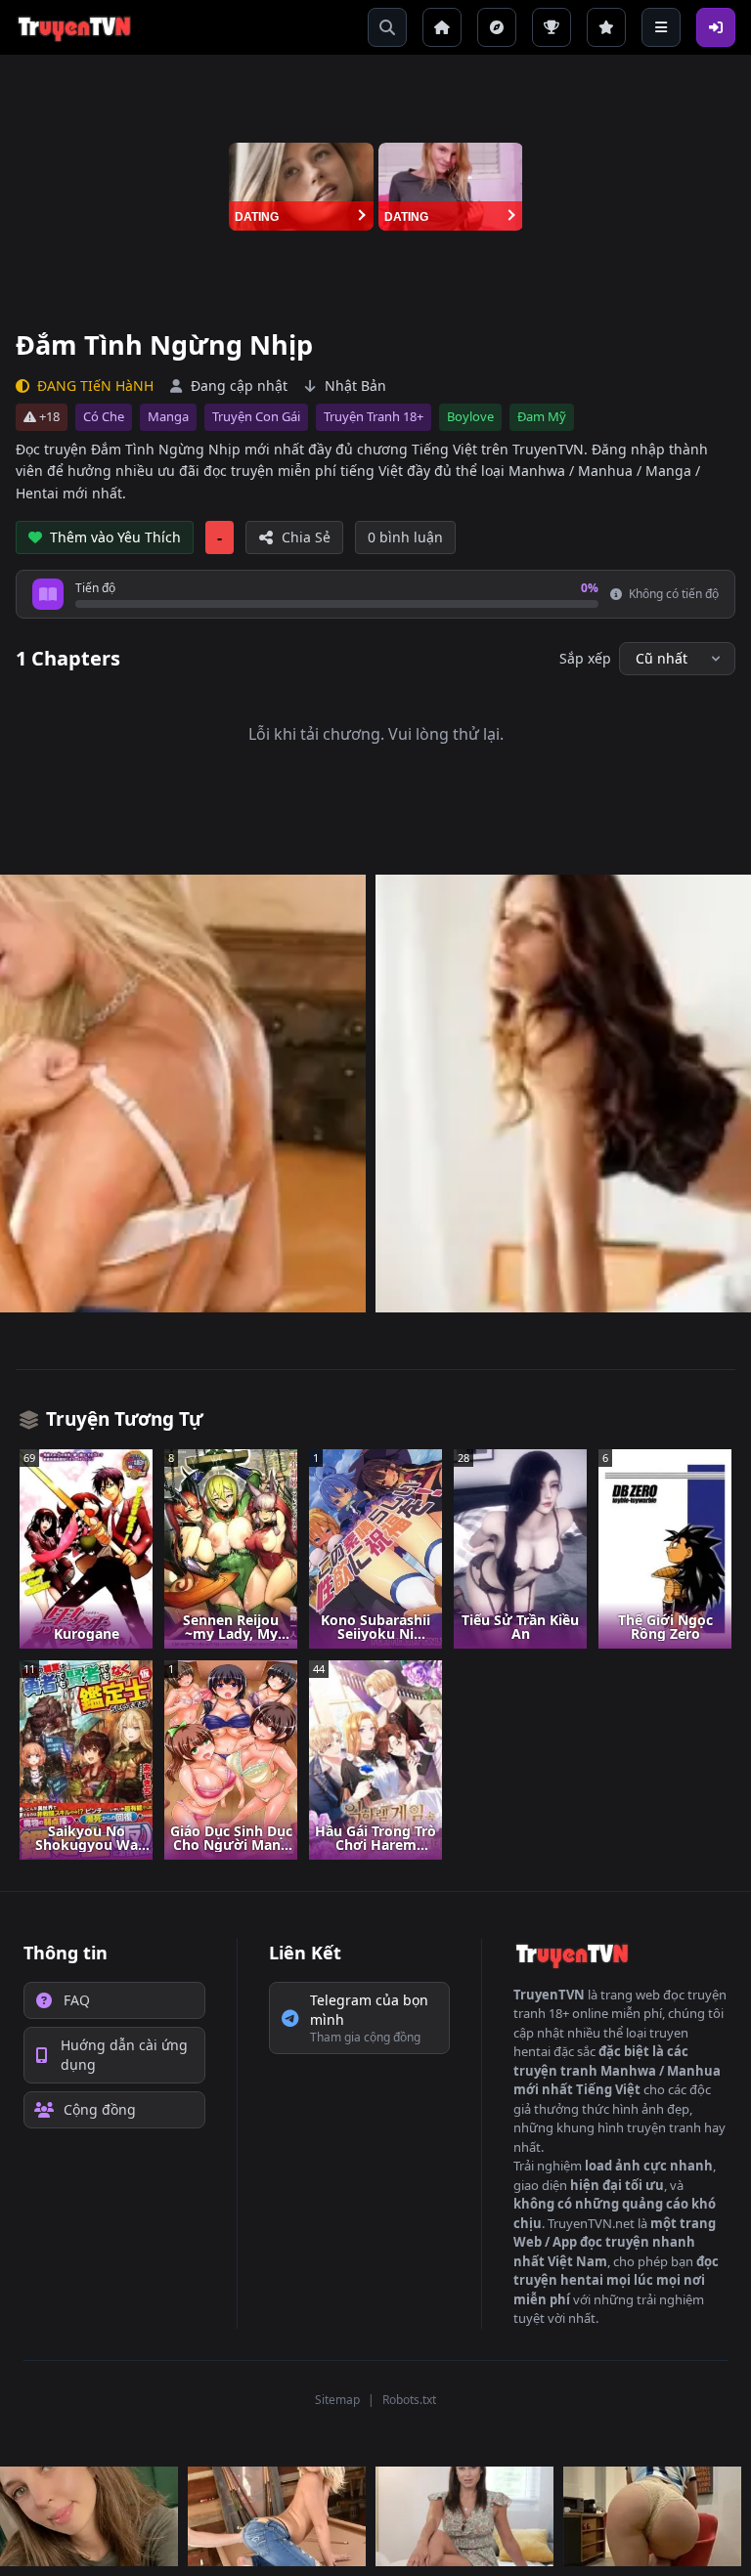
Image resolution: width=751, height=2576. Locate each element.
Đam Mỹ (542, 416)
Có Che (104, 416)
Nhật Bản (355, 386)
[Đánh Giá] (606, 27)
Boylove (470, 416)
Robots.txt (409, 2400)
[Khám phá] (497, 27)
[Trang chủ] (442, 27)
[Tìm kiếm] (387, 27)
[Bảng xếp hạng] (552, 27)
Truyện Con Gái (256, 416)
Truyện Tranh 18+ (374, 416)
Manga (168, 416)
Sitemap (337, 2400)
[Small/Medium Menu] (661, 27)
